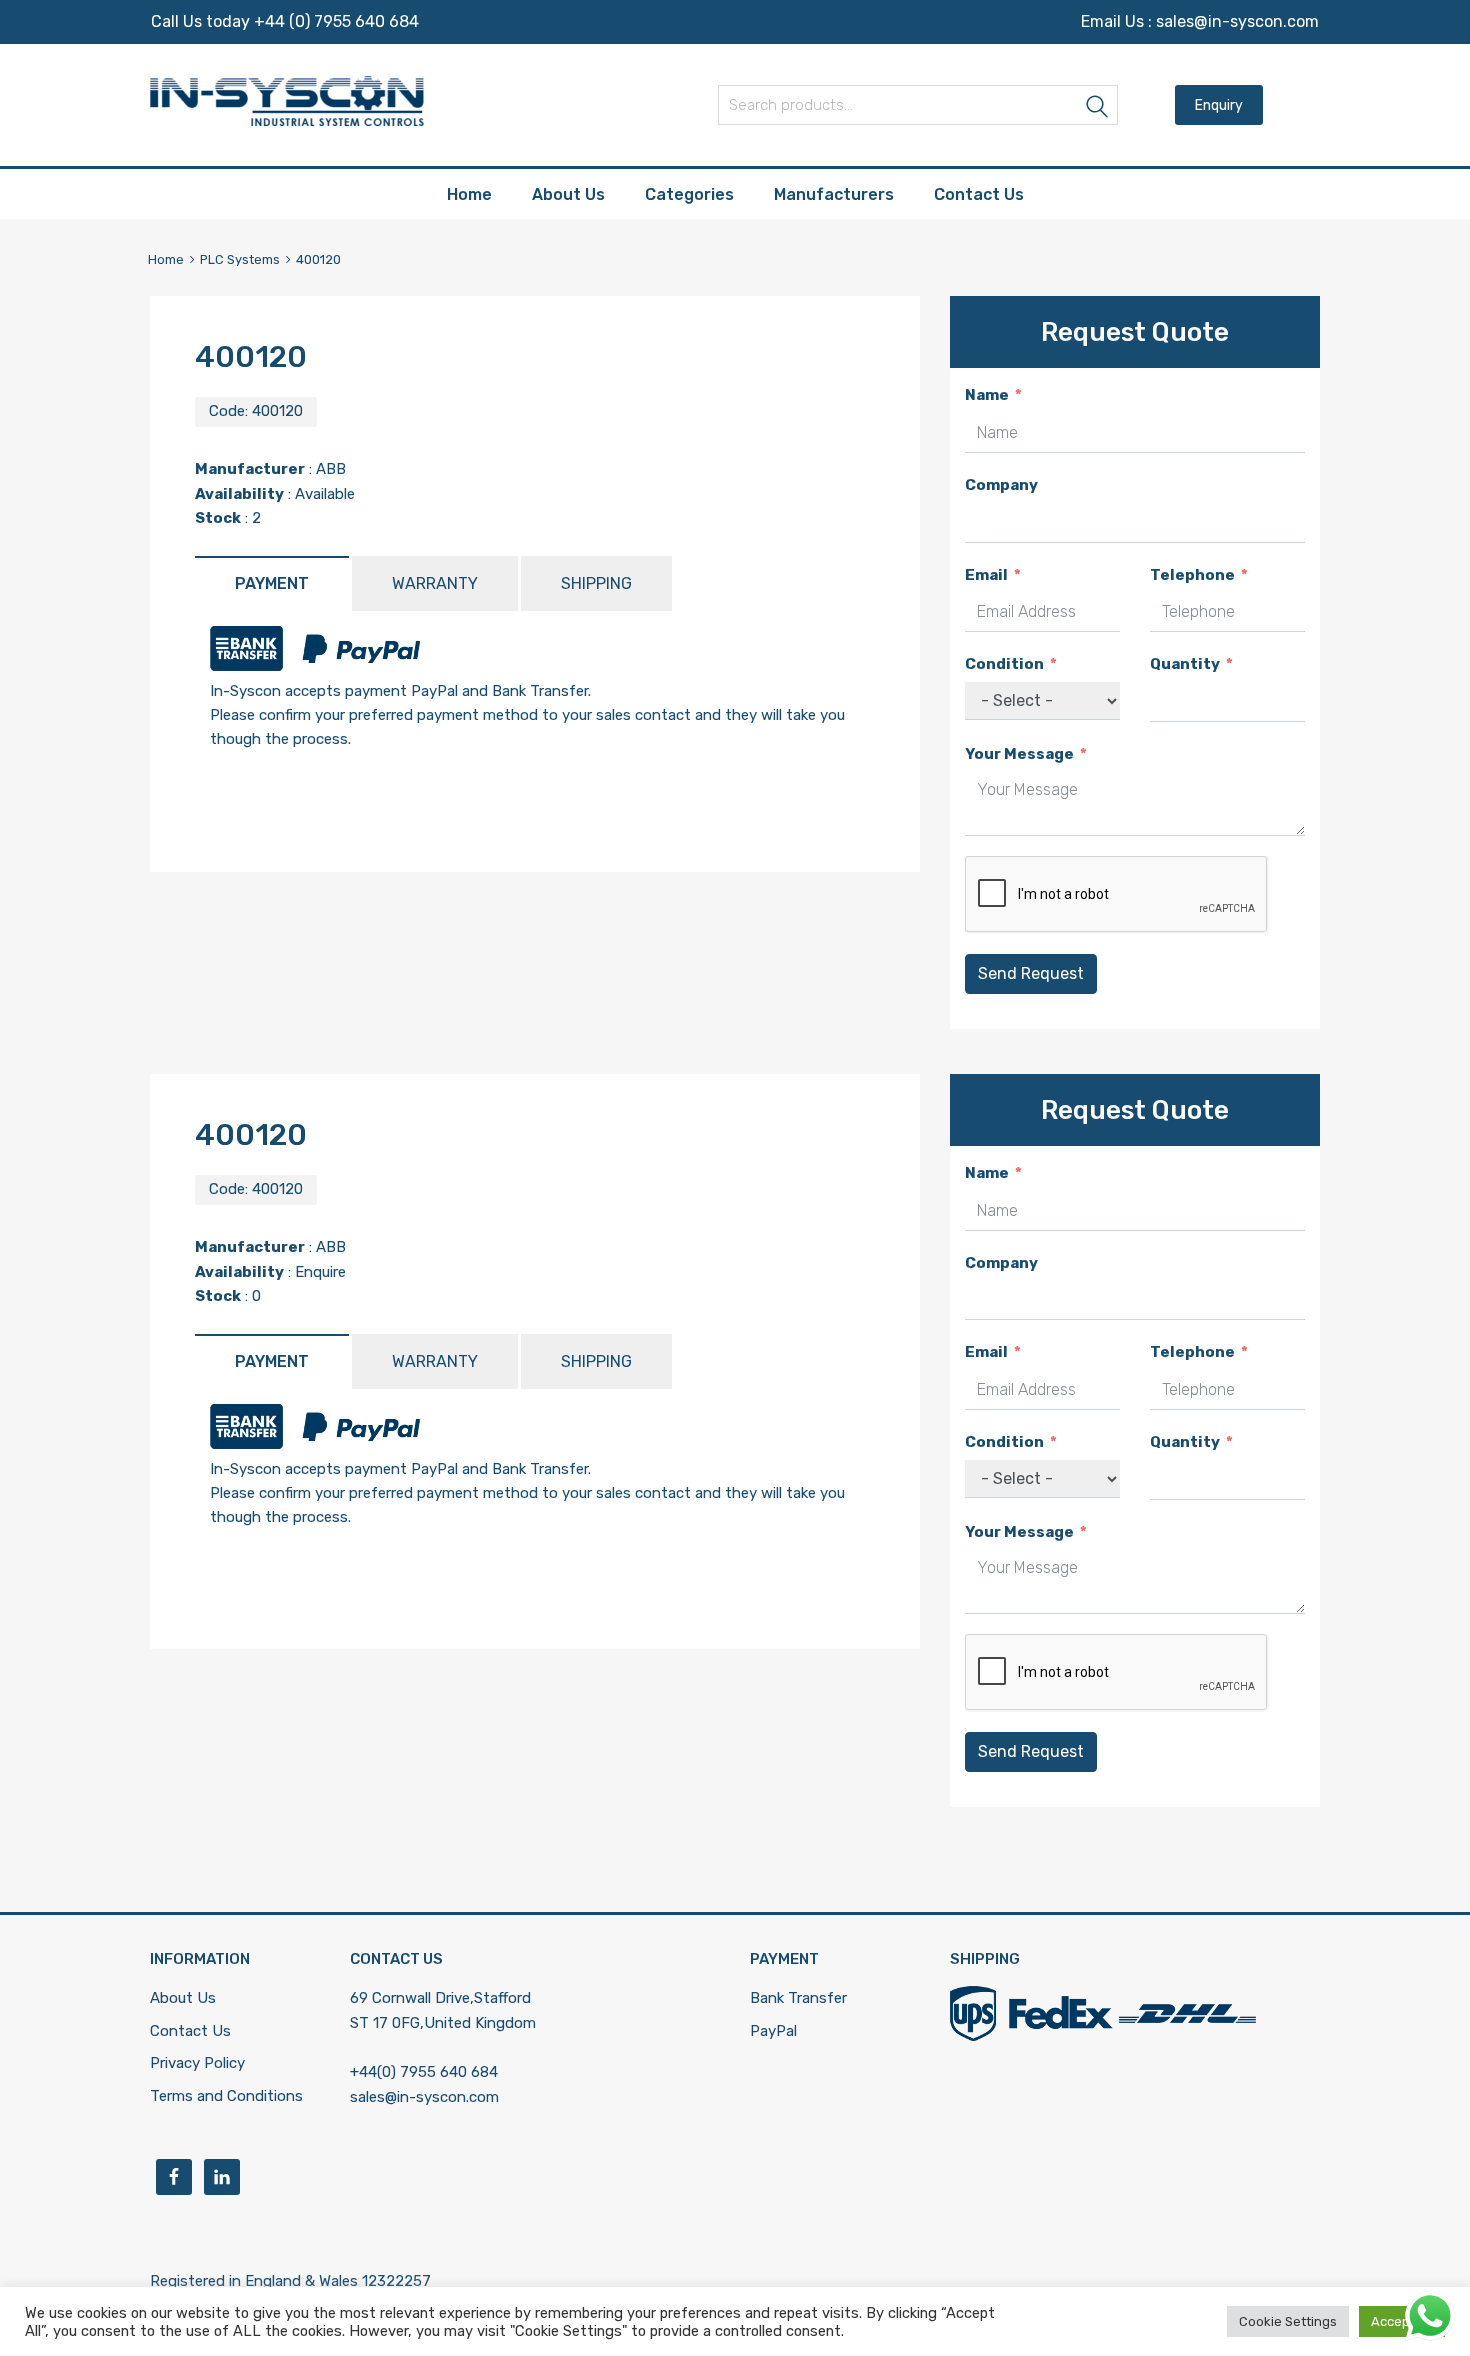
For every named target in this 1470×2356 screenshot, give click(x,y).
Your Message (1019, 754)
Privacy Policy (197, 2063)
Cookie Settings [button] (1288, 2321)
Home (469, 194)
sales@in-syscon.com (1237, 21)
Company (1001, 485)
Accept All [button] (1402, 2321)
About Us (568, 194)
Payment (272, 583)
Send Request (1031, 973)
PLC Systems (240, 259)
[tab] (272, 583)
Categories (689, 194)
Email (986, 575)
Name (987, 395)
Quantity (1185, 664)
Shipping (596, 583)
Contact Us (979, 194)
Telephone (1192, 575)
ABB (331, 469)
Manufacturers (834, 194)
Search (1098, 108)
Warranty (435, 583)
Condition (1004, 664)
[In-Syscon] (287, 121)
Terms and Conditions (226, 2096)
